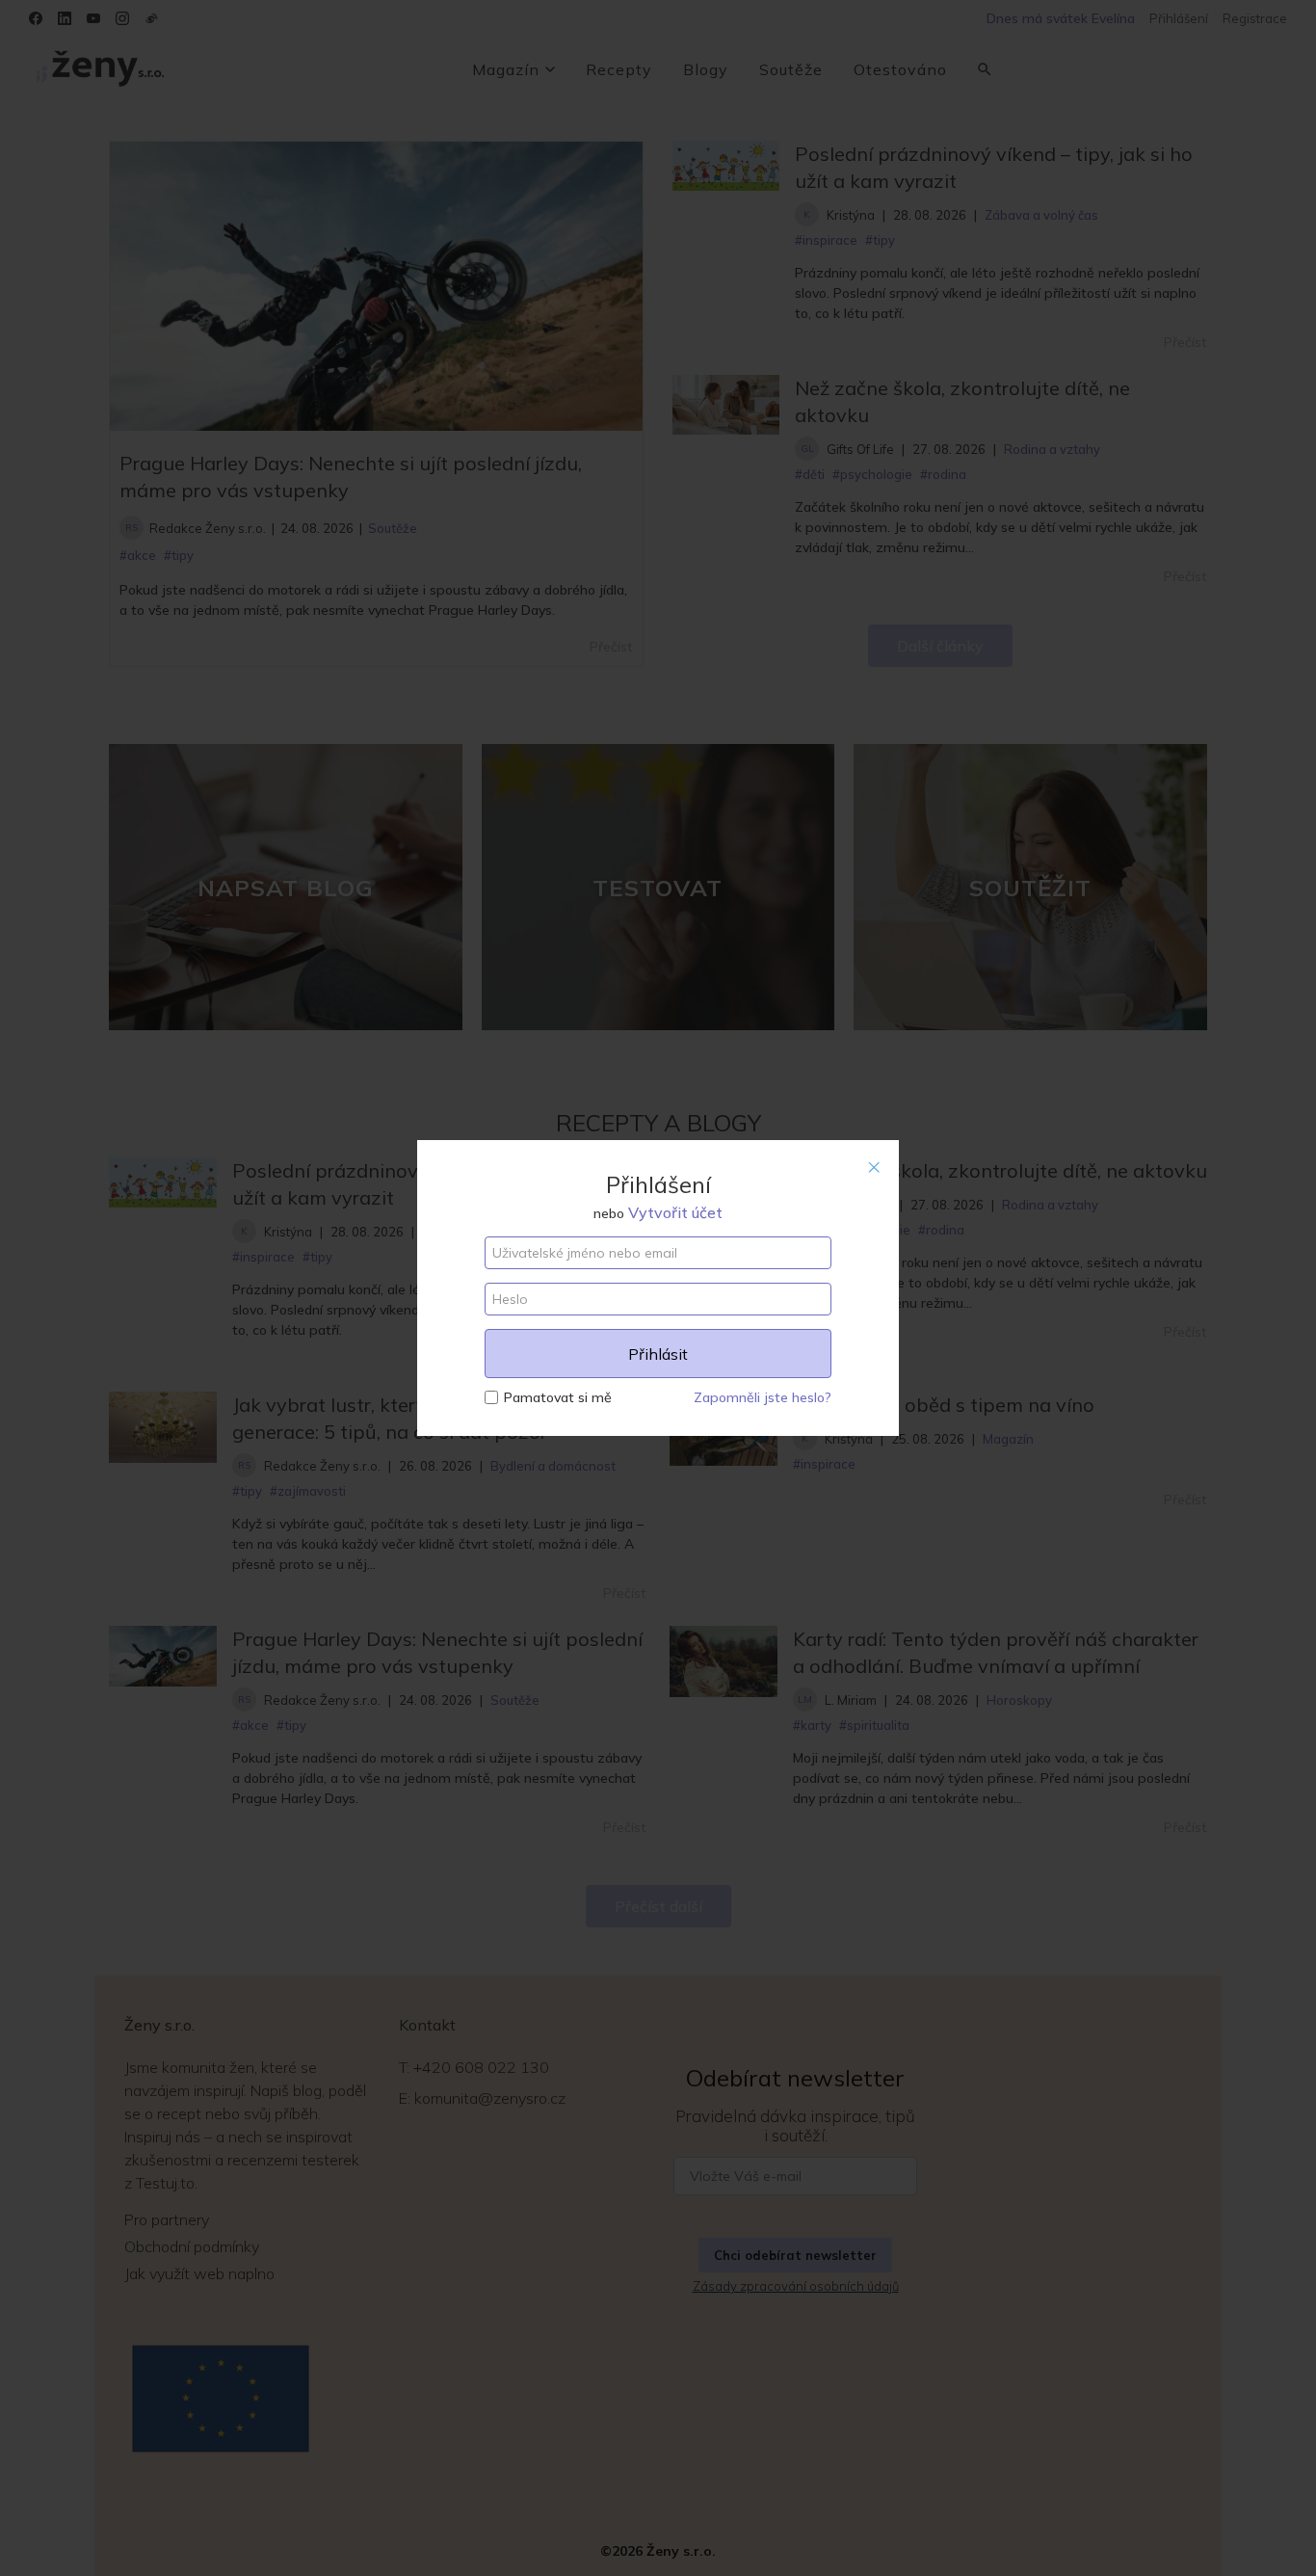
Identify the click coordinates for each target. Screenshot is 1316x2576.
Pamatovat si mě (558, 1397)
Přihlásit (658, 1354)
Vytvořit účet (675, 1212)
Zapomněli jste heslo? (763, 1397)
